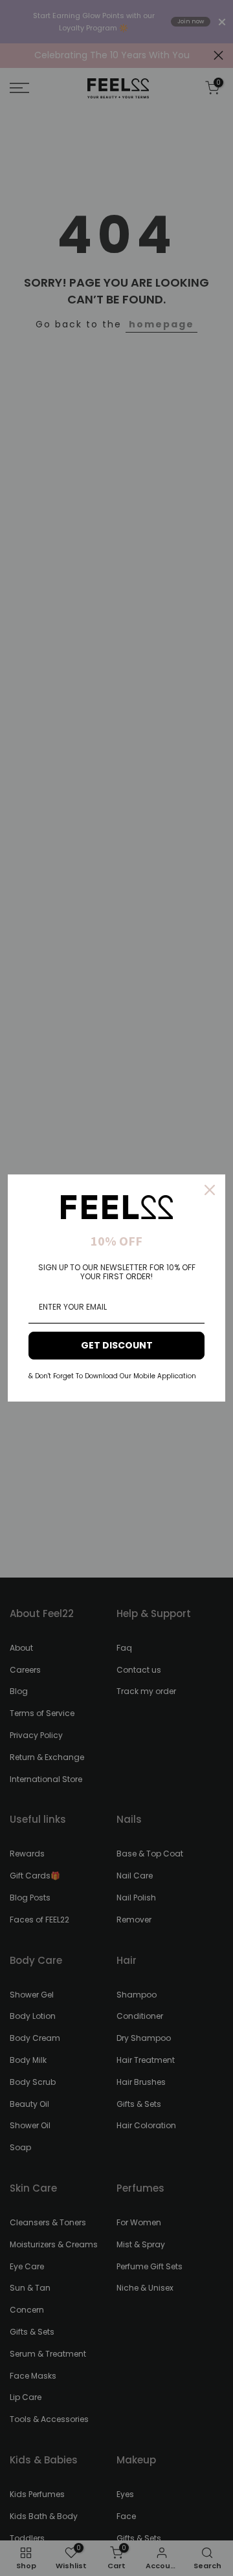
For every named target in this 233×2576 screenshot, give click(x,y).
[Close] (210, 1190)
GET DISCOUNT (117, 1345)
